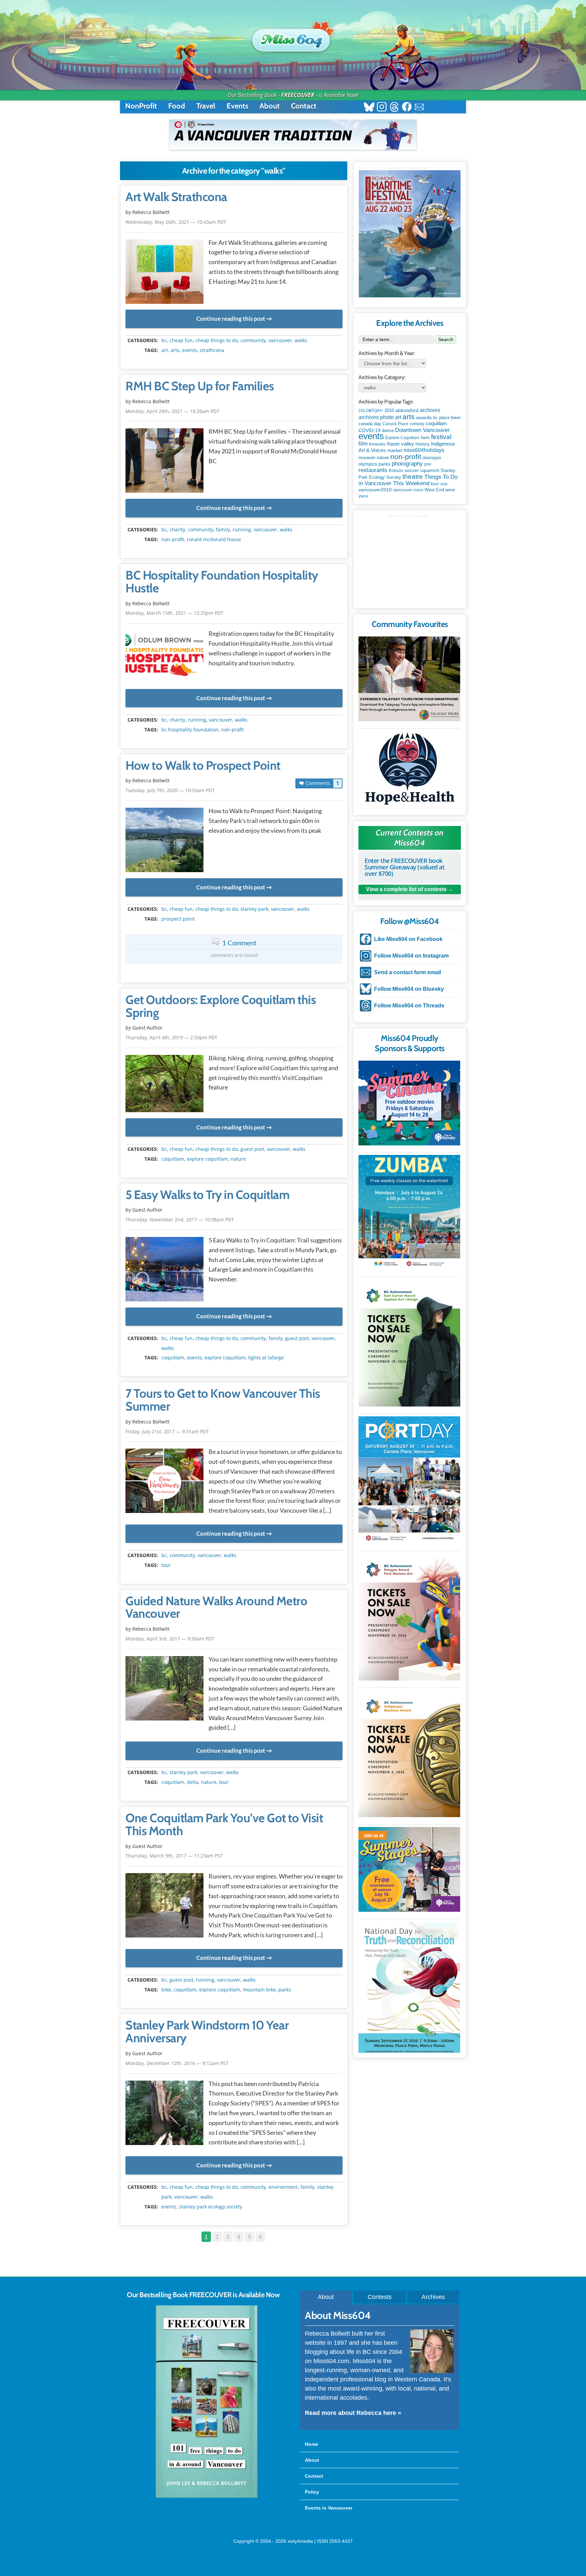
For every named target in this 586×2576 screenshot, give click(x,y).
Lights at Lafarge (266, 1358)
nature (238, 1159)
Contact (304, 106)
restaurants (373, 470)
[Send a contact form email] (419, 108)
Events (237, 106)
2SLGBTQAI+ (371, 411)
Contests (380, 2297)
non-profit (173, 539)
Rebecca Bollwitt (151, 212)
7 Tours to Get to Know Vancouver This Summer (223, 1400)
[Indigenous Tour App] (409, 679)
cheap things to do (217, 340)
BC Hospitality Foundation (190, 730)
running (242, 530)
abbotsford (407, 410)
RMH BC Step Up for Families (200, 386)
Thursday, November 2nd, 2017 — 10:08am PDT (180, 1220)
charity (177, 530)
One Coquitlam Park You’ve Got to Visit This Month (224, 1825)
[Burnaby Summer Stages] (409, 1869)
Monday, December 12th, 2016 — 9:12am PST (177, 2063)
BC (164, 340)
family (223, 530)
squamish (430, 470)
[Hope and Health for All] (409, 771)
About (270, 106)
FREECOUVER (298, 95)
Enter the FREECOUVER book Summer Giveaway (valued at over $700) (404, 867)
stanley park (254, 909)
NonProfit (141, 106)
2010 (389, 410)
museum (367, 458)
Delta (193, 1782)
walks (301, 340)
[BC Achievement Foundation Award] (409, 1343)
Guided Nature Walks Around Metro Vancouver (216, 1608)
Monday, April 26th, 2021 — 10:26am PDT (172, 411)
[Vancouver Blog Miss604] (293, 37)
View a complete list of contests (406, 889)
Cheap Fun (181, 340)
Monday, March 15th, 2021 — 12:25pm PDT (174, 613)
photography (407, 464)
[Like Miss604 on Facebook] (407, 108)
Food (177, 106)
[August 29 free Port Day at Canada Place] (409, 1480)
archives (430, 410)
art (165, 350)
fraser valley (401, 444)
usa (444, 484)
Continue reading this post (231, 319)
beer (456, 417)
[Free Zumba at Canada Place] (409, 1212)
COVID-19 (369, 430)
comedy (417, 424)
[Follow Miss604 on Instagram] (382, 108)
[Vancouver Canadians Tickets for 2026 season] (293, 135)
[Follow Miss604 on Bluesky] (369, 108)
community (253, 340)
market (395, 450)
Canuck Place (395, 424)
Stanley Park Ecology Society (211, 2207)
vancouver (280, 340)
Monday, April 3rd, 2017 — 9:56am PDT (170, 1639)
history (423, 444)
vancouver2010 (375, 490)
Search (446, 339)
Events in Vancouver (329, 2508)
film (363, 444)
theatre (413, 477)
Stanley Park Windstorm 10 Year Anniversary (207, 2032)
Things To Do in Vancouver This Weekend (408, 480)
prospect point (178, 919)
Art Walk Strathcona (176, 197)
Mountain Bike (259, 1990)
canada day (370, 424)
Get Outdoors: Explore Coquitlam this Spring (221, 1006)
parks (285, 1990)
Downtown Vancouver (422, 430)
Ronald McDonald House (214, 539)
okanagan (432, 458)
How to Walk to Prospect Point (203, 766)
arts (175, 350)
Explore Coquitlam (207, 1159)
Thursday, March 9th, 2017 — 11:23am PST (174, 1856)
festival (441, 437)
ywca (363, 496)
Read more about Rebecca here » (353, 2413)
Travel (206, 106)
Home (311, 2444)
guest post (252, 1149)
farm (425, 438)
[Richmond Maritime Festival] (410, 234)
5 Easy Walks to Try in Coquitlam (207, 1195)
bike (166, 1990)
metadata (235, 335)
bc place (441, 418)
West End (434, 490)
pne (428, 464)
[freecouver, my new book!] (207, 2496)
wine (450, 490)
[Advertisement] (410, 561)
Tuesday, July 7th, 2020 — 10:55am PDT (170, 790)
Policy (312, 2492)
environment (283, 2187)
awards (424, 417)
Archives (433, 2297)
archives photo (376, 417)
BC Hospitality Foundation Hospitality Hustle (222, 582)
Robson (396, 471)
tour (166, 1565)
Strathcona (212, 350)
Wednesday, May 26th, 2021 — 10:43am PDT (176, 222)
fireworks (377, 444)
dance (388, 430)
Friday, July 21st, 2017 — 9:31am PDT (167, 1431)
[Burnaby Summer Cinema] (409, 1103)
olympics (368, 464)
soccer (412, 470)
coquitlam (173, 1159)
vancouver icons (408, 490)
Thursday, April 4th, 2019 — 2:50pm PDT (171, 1037)
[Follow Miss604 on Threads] (394, 108)
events (190, 350)
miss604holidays (424, 450)
